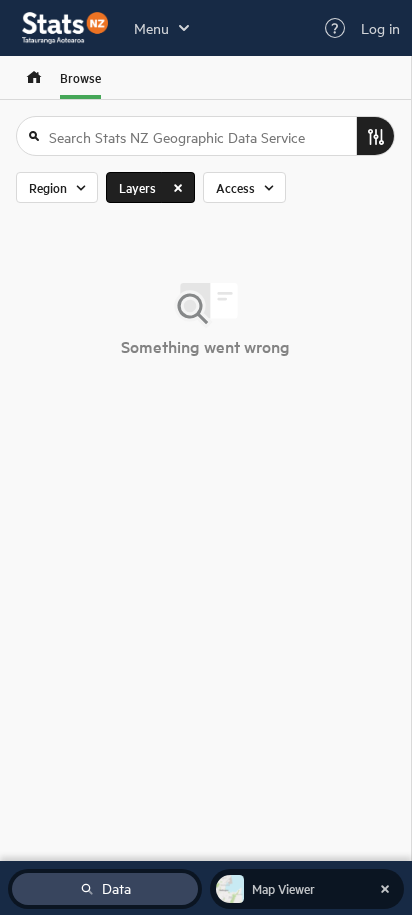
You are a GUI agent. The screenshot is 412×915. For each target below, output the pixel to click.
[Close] (178, 187)
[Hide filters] (375, 136)
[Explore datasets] (34, 77)
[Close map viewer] (385, 889)
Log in (380, 28)
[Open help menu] (335, 28)
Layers (137, 187)
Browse (80, 77)
